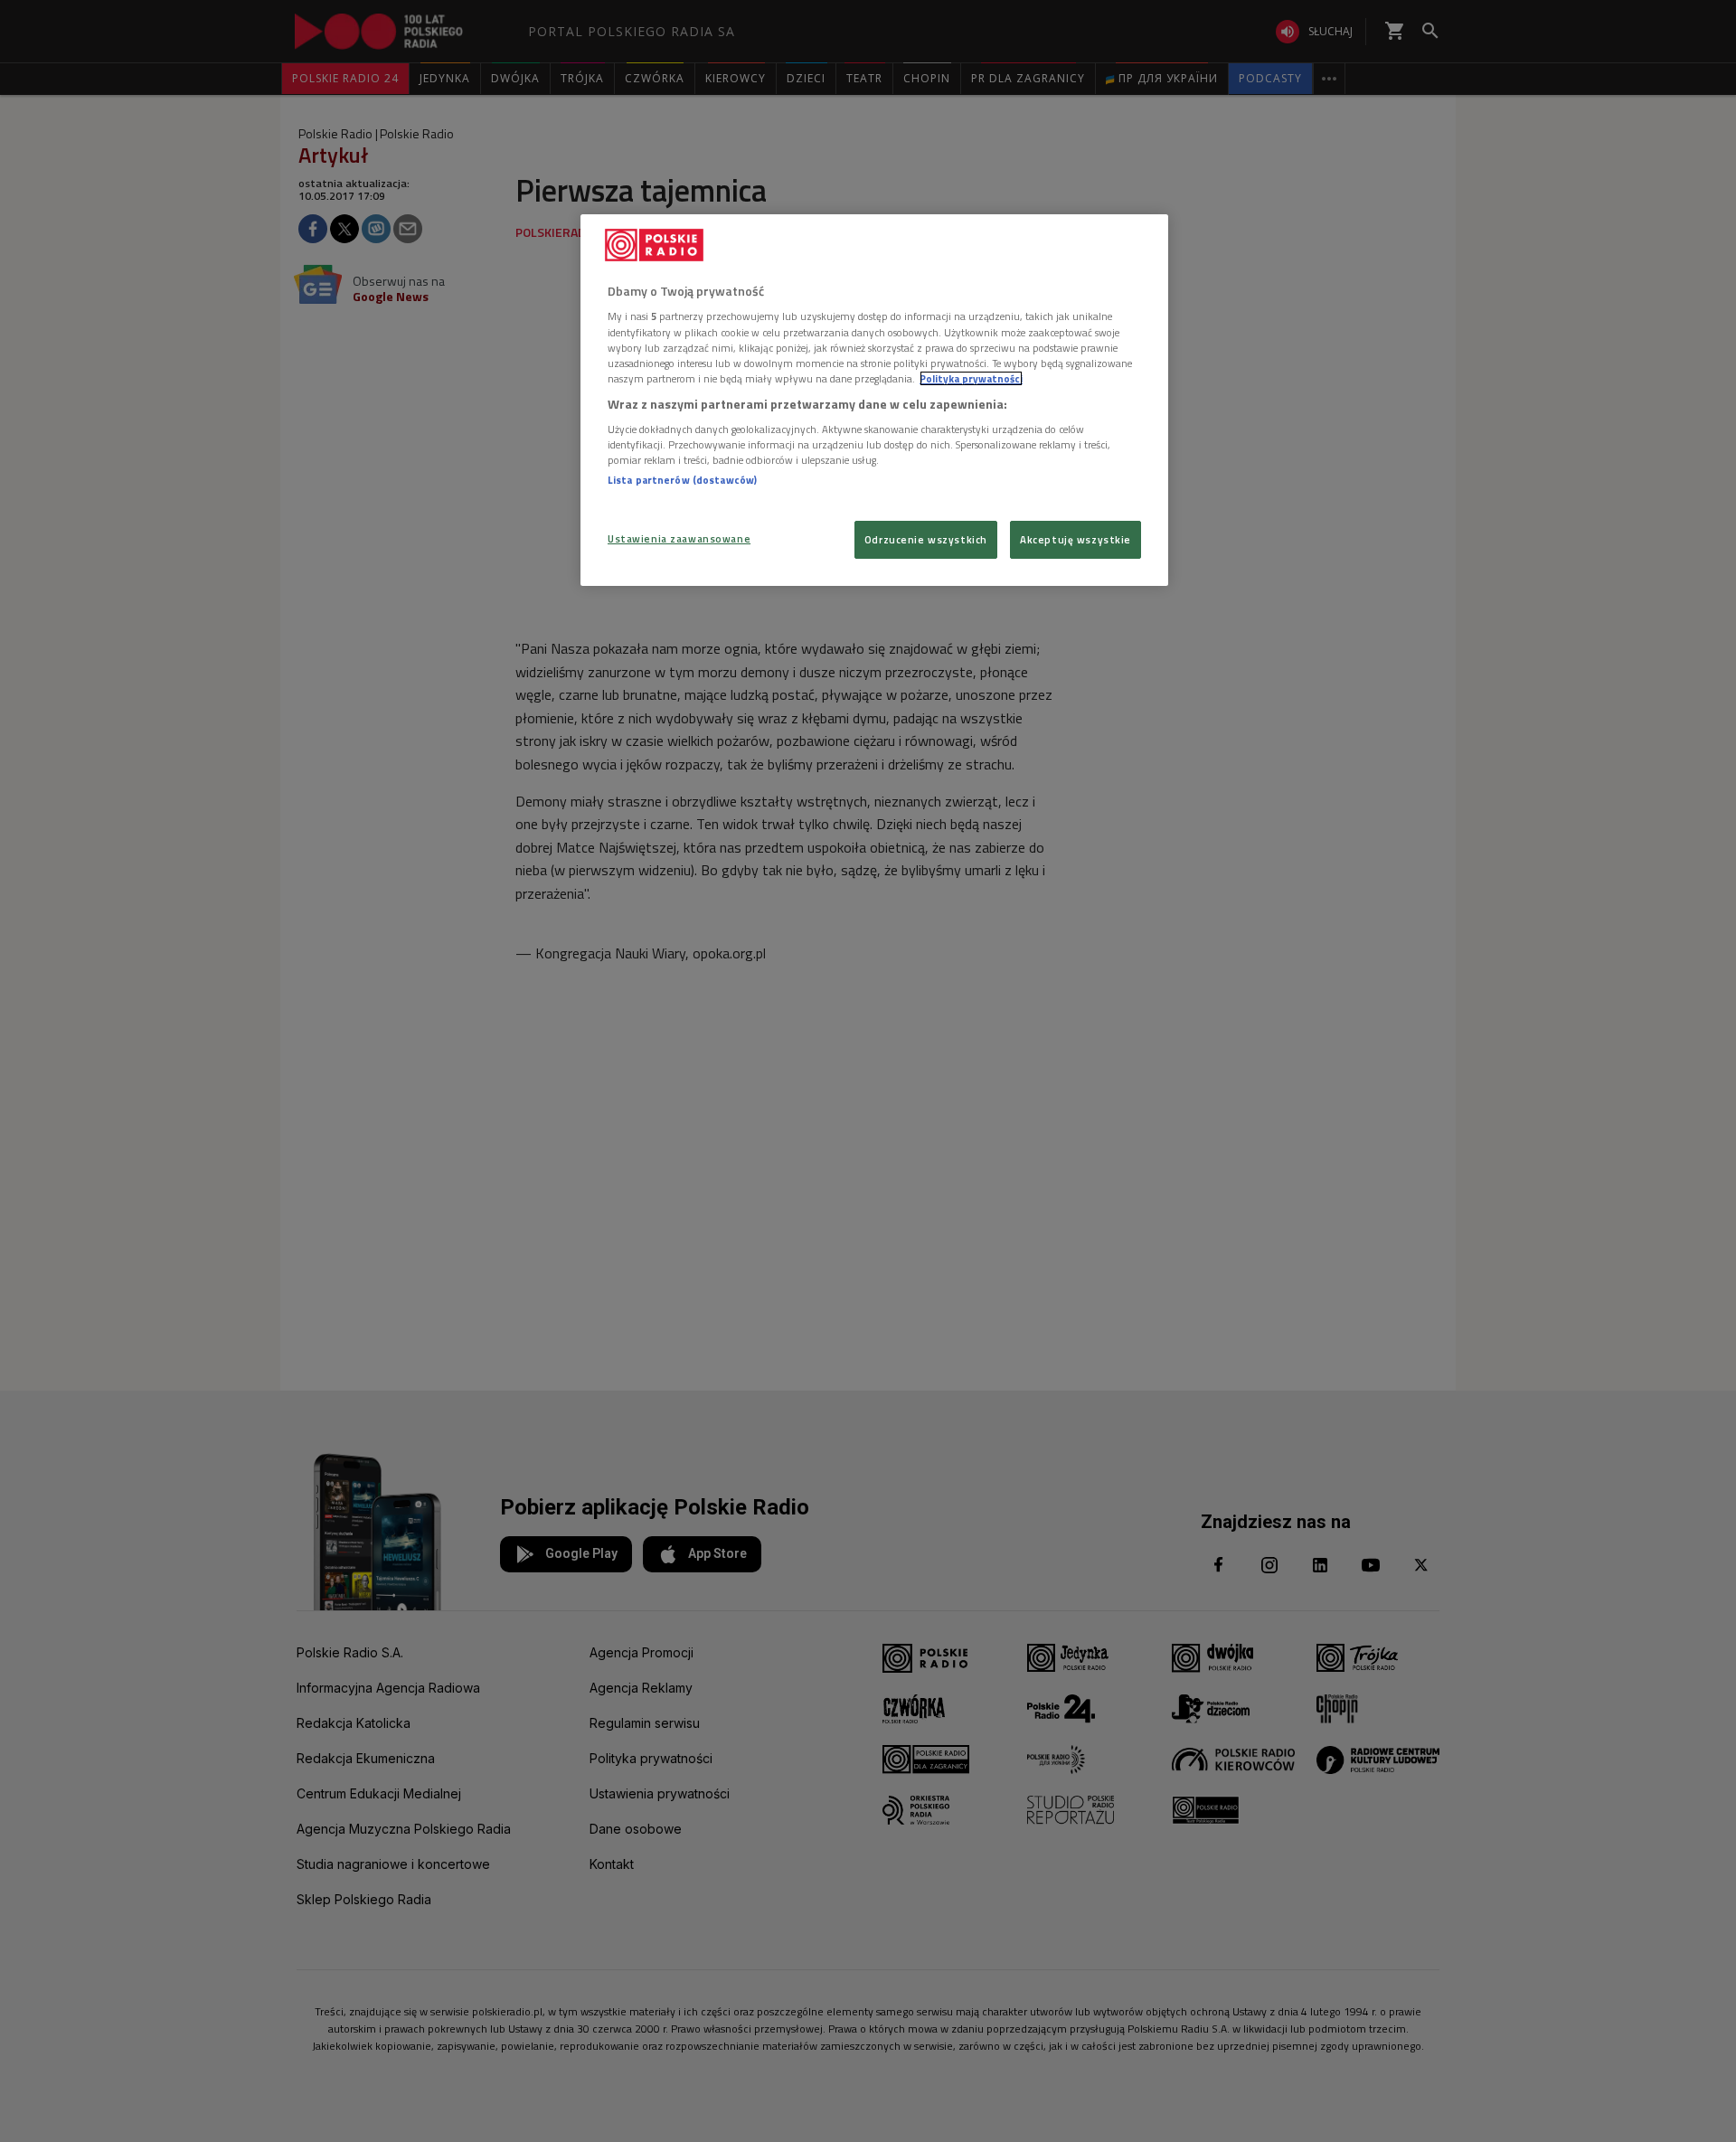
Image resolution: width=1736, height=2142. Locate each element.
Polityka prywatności (971, 378)
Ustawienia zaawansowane (679, 538)
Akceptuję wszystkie (1076, 539)
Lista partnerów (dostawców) (682, 480)
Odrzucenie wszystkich (926, 539)
